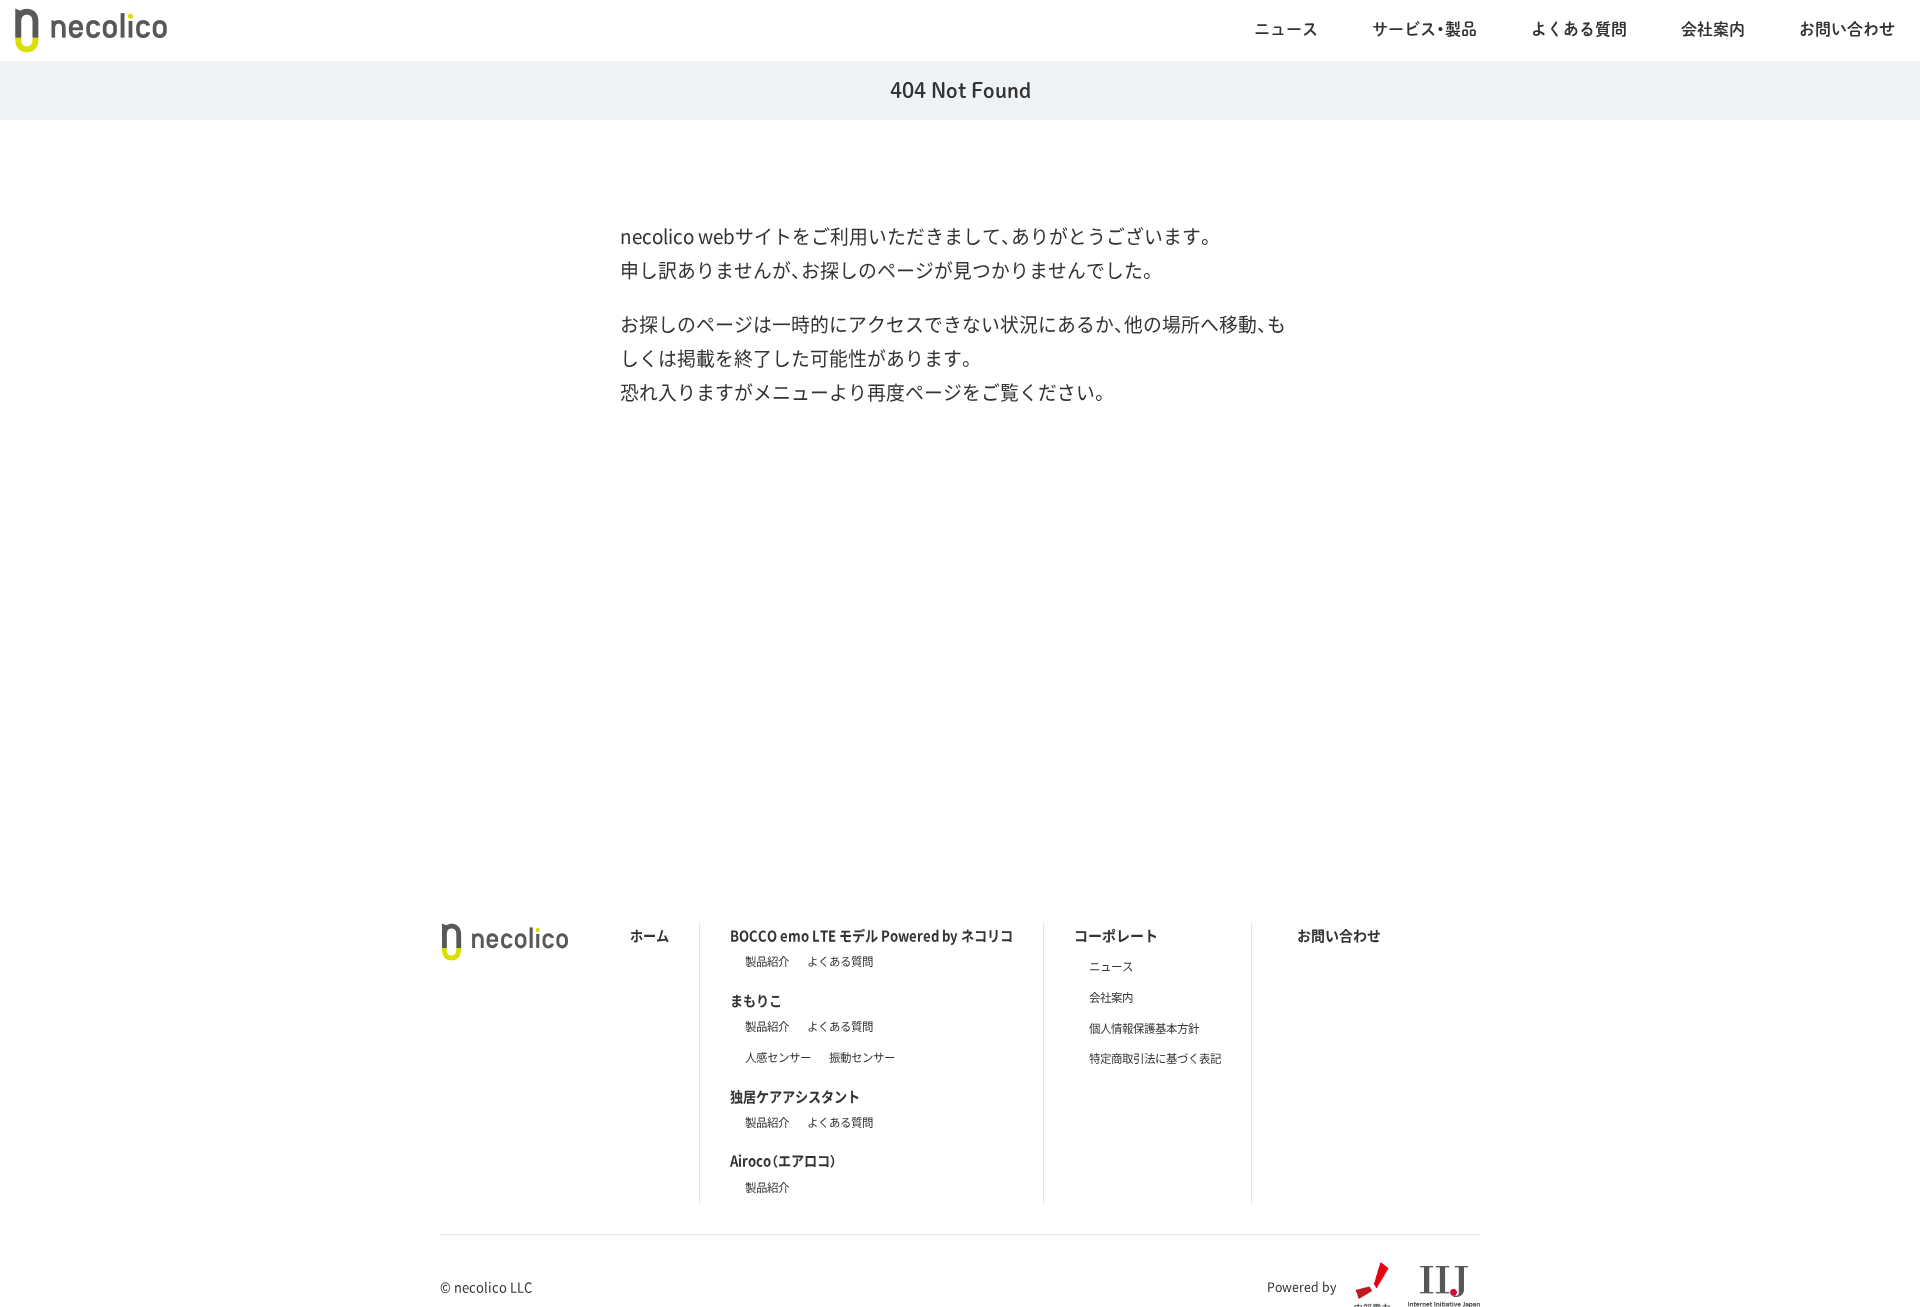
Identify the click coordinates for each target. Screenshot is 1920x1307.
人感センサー (778, 1057)
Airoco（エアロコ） (783, 1160)
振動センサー (862, 1057)
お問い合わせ (1847, 28)
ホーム (649, 935)
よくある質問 (840, 961)
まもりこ (756, 1000)
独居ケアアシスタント (795, 1096)
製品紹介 (767, 961)
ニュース (1286, 28)
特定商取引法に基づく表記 (1155, 1058)
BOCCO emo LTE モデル (871, 935)
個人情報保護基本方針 (1144, 1028)
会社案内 (1713, 28)
